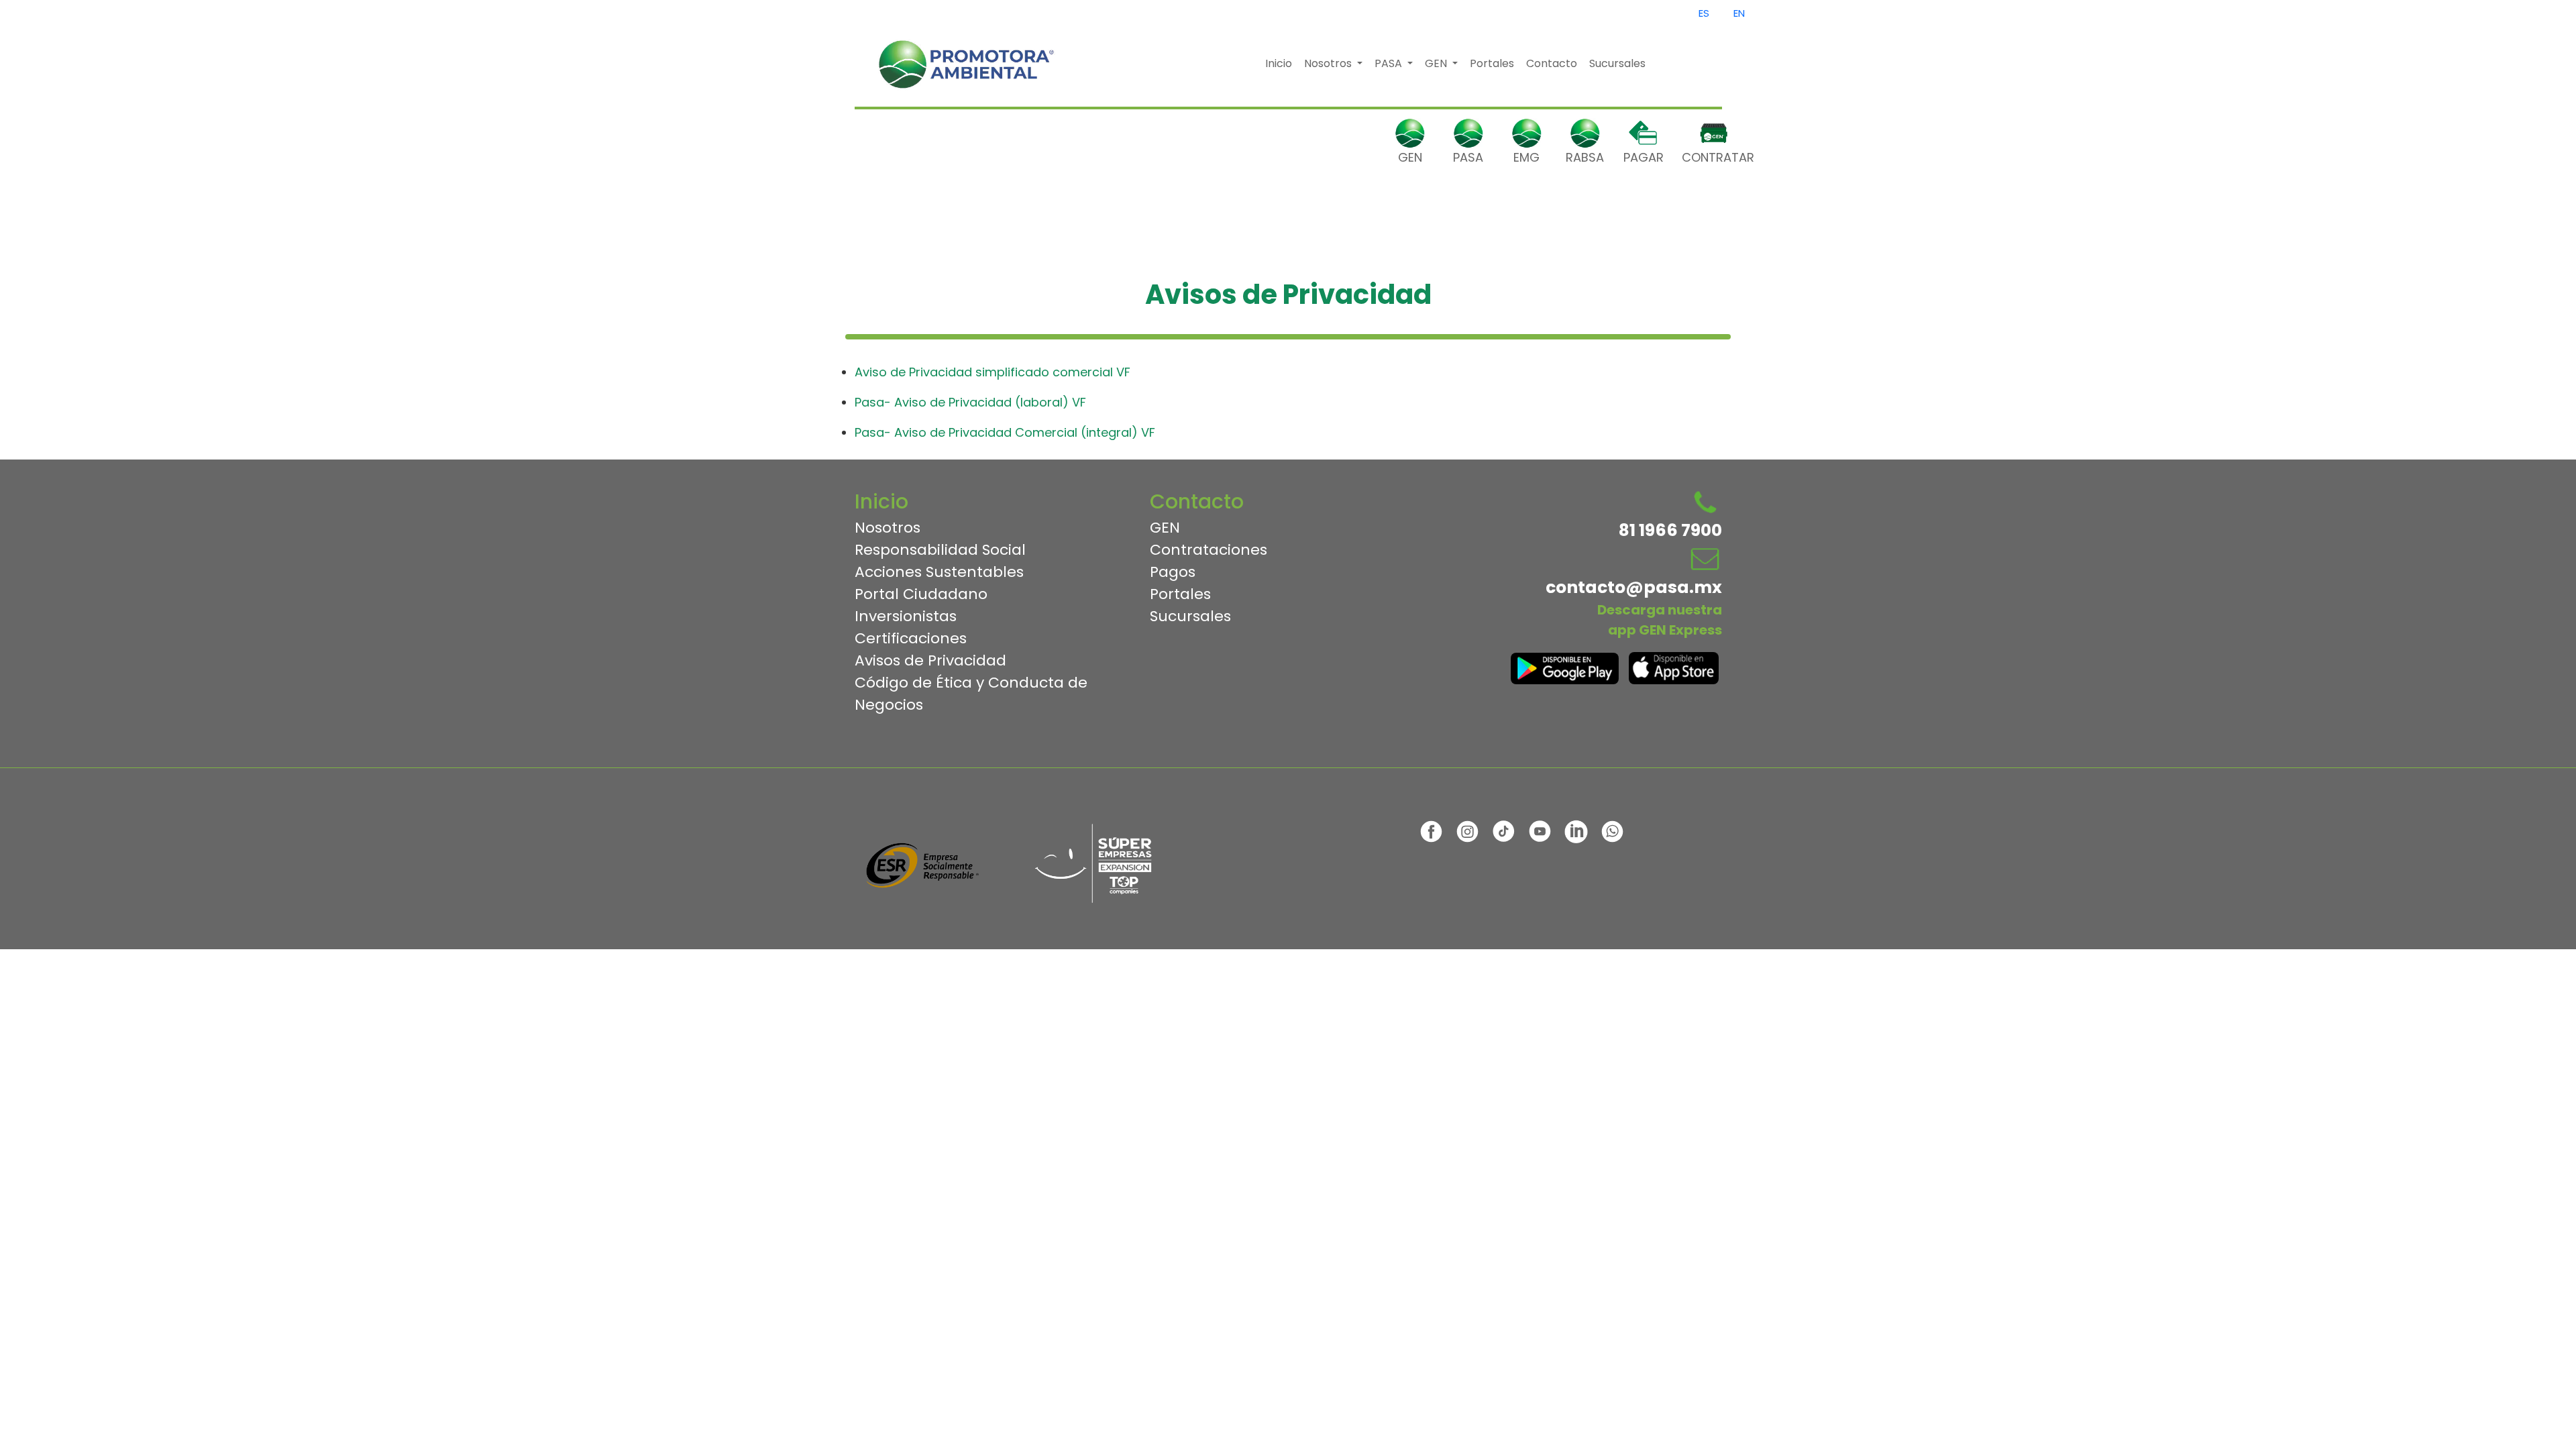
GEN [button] (1437, 63)
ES (1704, 13)
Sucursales (1617, 63)
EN (1739, 13)
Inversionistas (906, 616)
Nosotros (888, 528)
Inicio (1279, 63)
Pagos (1173, 572)
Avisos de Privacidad (930, 660)
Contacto (1552, 63)
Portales (1492, 63)
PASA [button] (1390, 63)
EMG (1526, 157)
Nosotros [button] (1329, 63)
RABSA (1585, 157)
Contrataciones (1209, 550)
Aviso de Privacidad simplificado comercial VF (992, 372)
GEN (1410, 157)
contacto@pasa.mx (1634, 587)
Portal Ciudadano (921, 594)
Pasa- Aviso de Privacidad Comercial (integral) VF (1005, 432)
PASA (1468, 157)
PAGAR (1644, 157)
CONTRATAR (1702, 157)
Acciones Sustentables (939, 572)
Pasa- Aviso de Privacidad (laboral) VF (970, 402)
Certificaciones (911, 638)
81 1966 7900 (1670, 530)
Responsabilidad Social (940, 550)
